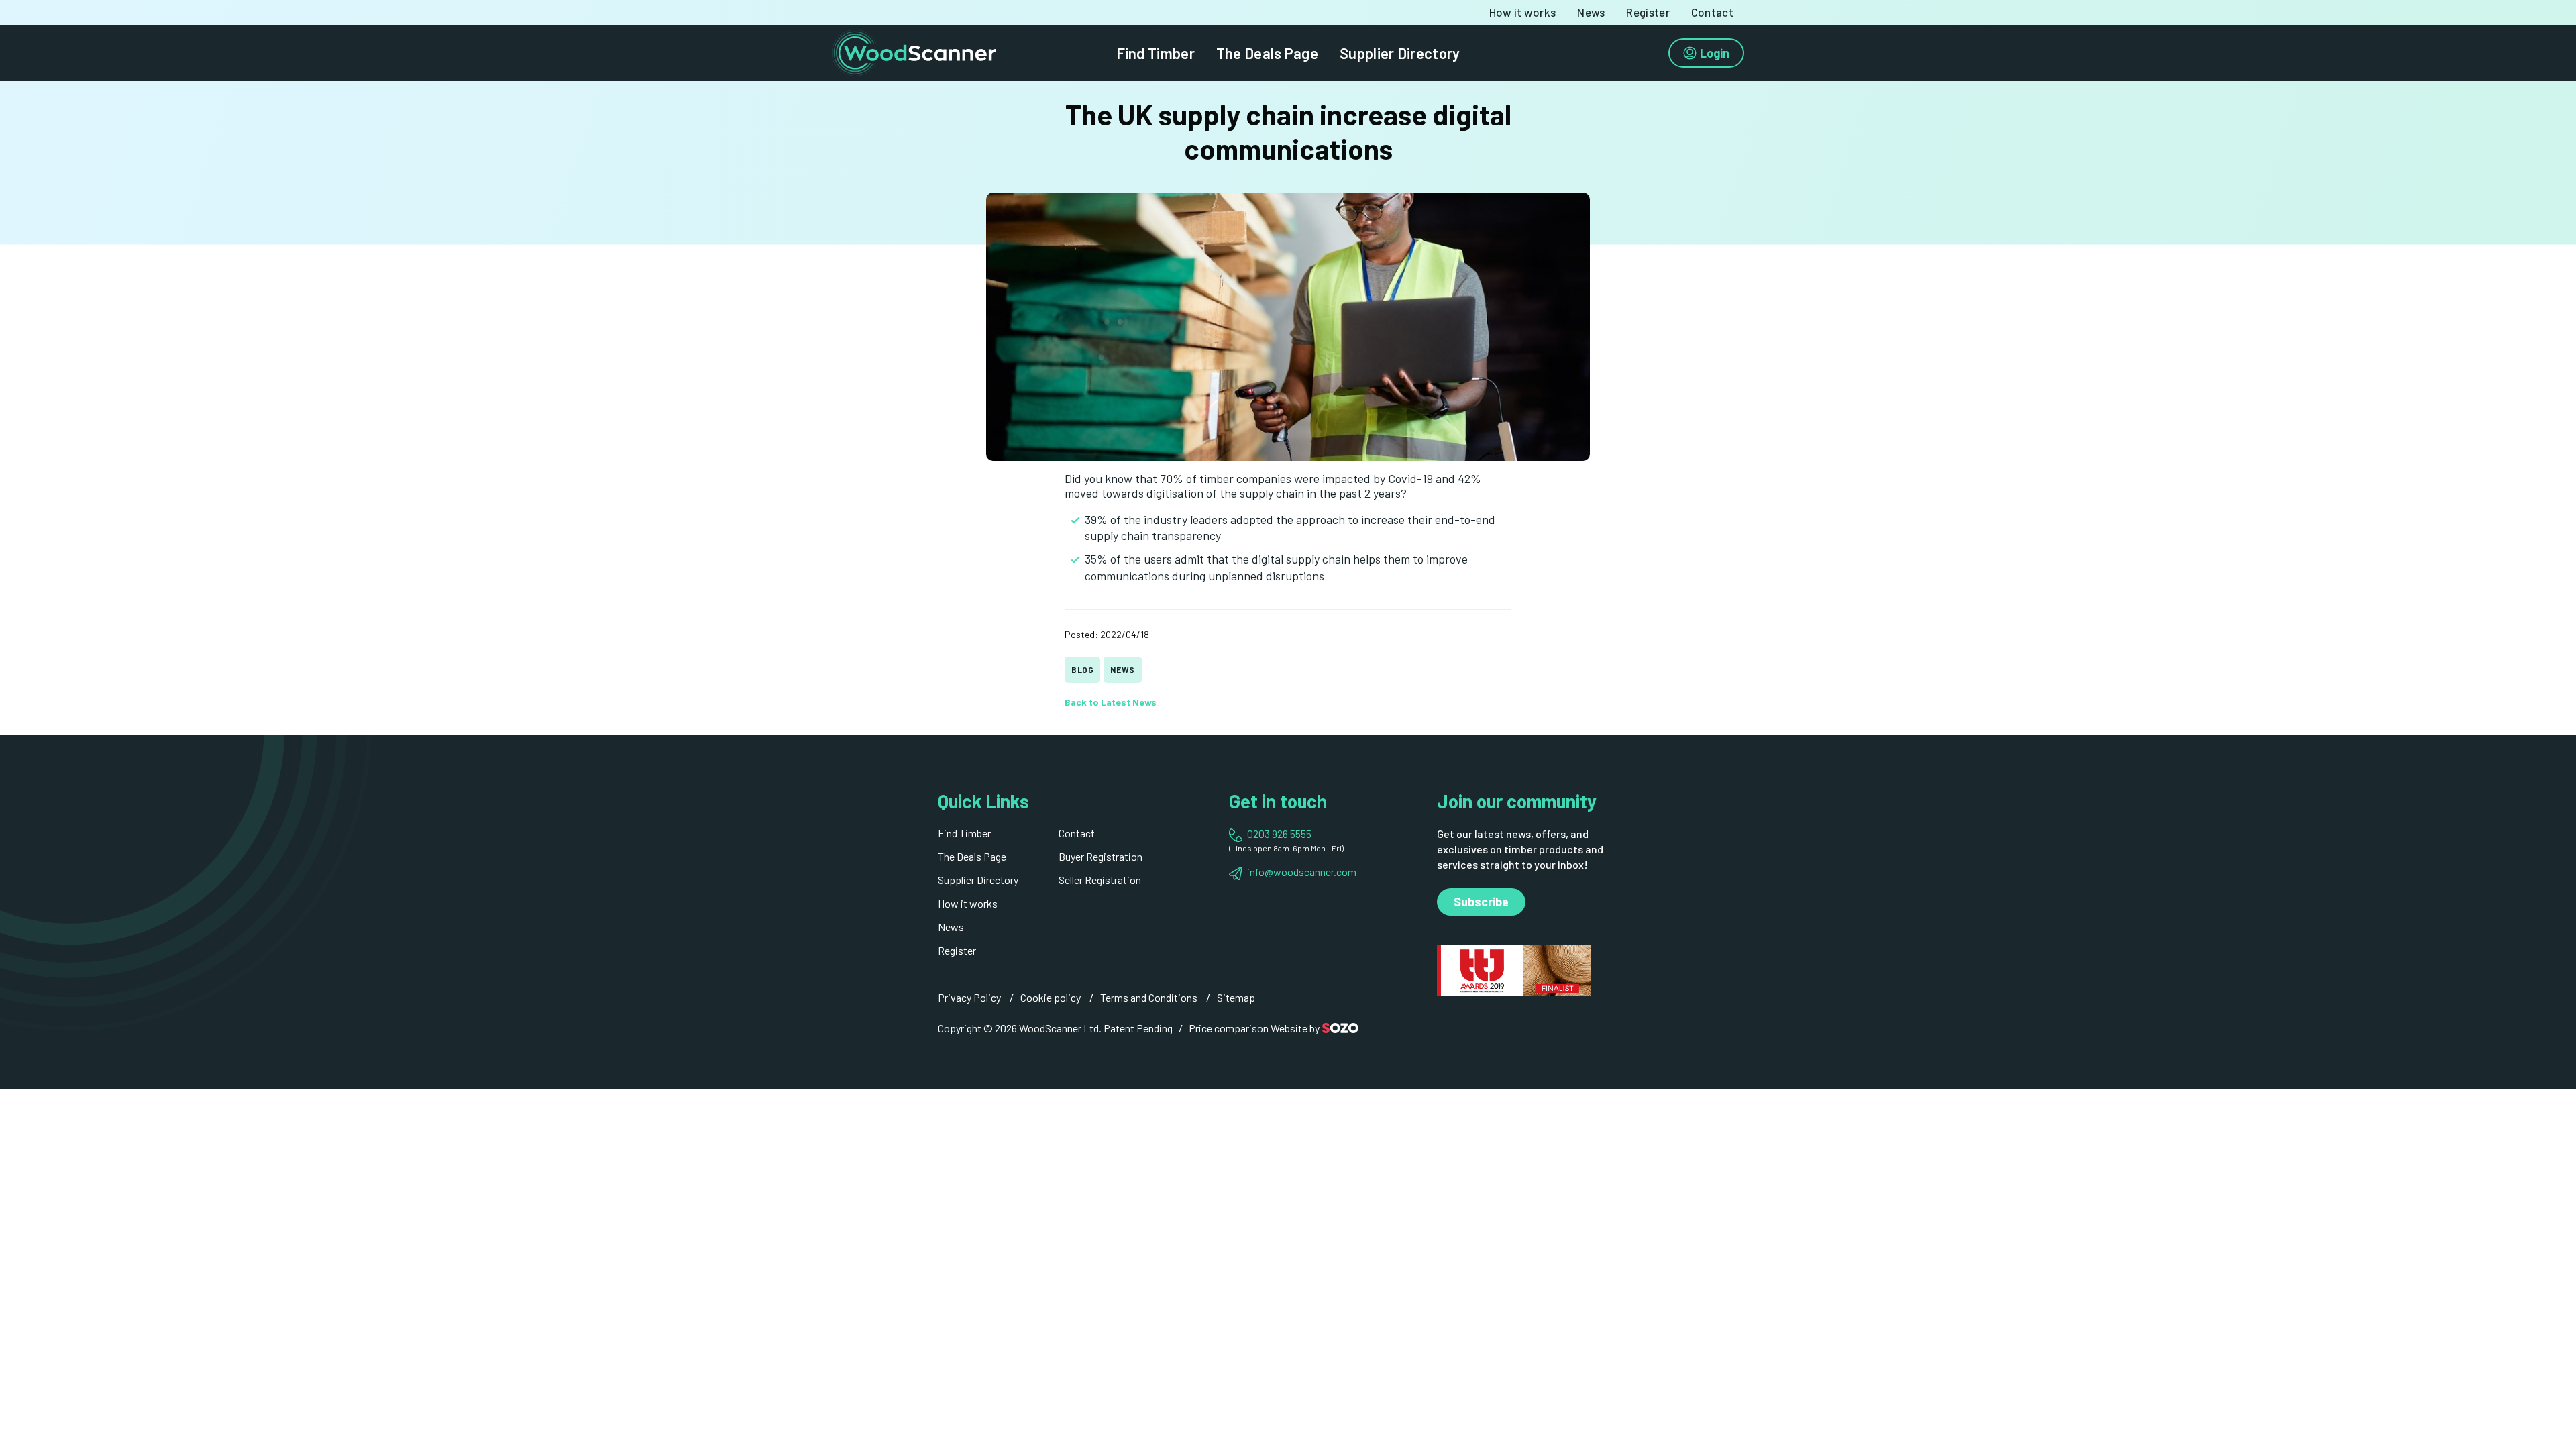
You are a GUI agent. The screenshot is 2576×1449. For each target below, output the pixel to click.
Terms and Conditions (1149, 997)
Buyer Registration (1101, 856)
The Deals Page (1267, 53)
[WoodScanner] (914, 51)
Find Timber (1156, 53)
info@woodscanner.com (1302, 872)
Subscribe (1481, 902)
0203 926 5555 (1279, 834)
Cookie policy (1051, 997)
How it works (1523, 12)
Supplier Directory (1400, 53)
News (1591, 12)
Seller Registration (1100, 880)
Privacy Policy (969, 997)
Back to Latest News (1111, 702)
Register (1648, 12)
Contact (1712, 12)
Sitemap (1236, 997)
